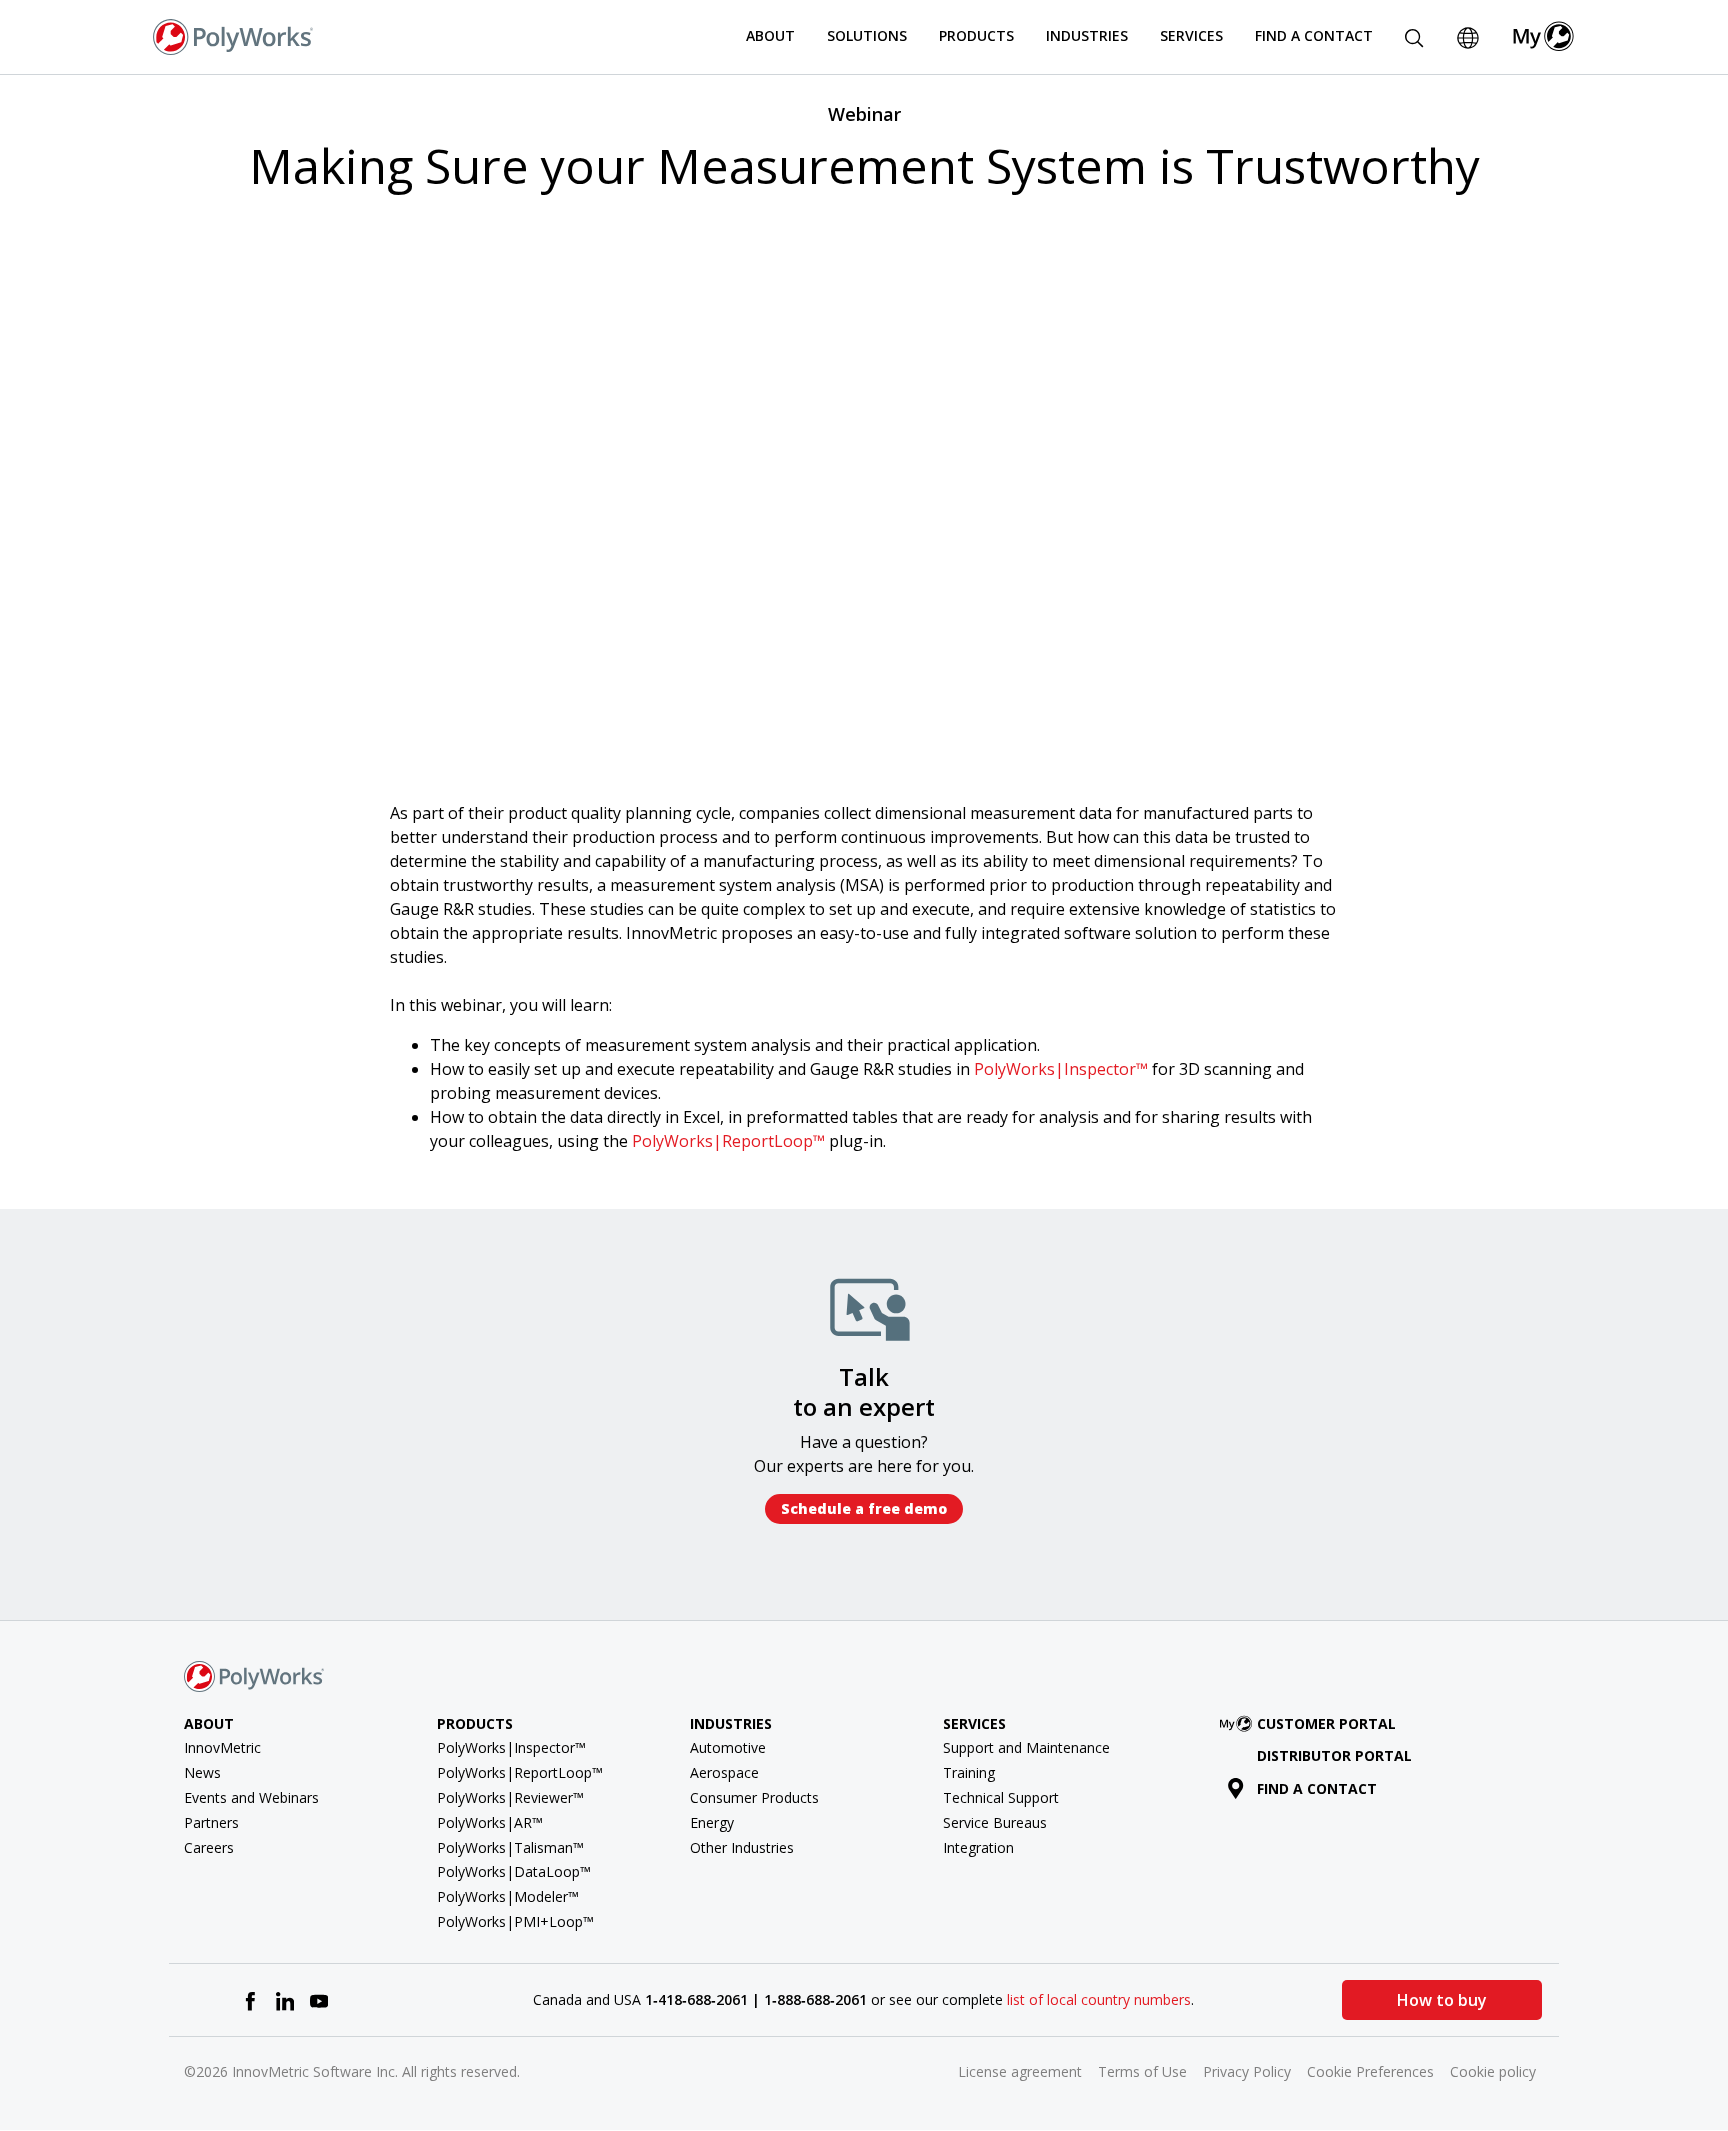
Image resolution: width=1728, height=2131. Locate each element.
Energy (712, 1822)
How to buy (1442, 2000)
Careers (209, 1847)
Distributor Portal (1334, 1755)
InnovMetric (222, 1747)
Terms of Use (1142, 2071)
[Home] (233, 35)
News (202, 1772)
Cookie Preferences (1370, 2071)
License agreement (1020, 2071)
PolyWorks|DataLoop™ (514, 1871)
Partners (211, 1822)
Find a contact (1317, 1788)
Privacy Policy (1247, 2071)
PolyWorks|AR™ (490, 1822)
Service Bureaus (995, 1822)
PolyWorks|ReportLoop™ (728, 1141)
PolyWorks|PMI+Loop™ (515, 1921)
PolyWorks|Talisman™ (510, 1847)
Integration (978, 1847)
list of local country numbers (1099, 1999)
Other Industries (742, 1847)
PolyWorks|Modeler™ (508, 1896)
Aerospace (724, 1772)
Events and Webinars (251, 1797)
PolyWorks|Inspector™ (1061, 1069)
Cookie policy (1493, 2071)
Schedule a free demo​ (864, 1508)
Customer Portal (1326, 1723)
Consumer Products (754, 1797)
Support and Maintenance (1026, 1747)
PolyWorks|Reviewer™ (510, 1797)
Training (969, 1772)
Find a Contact (1314, 35)
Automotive (728, 1747)
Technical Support (1001, 1797)
